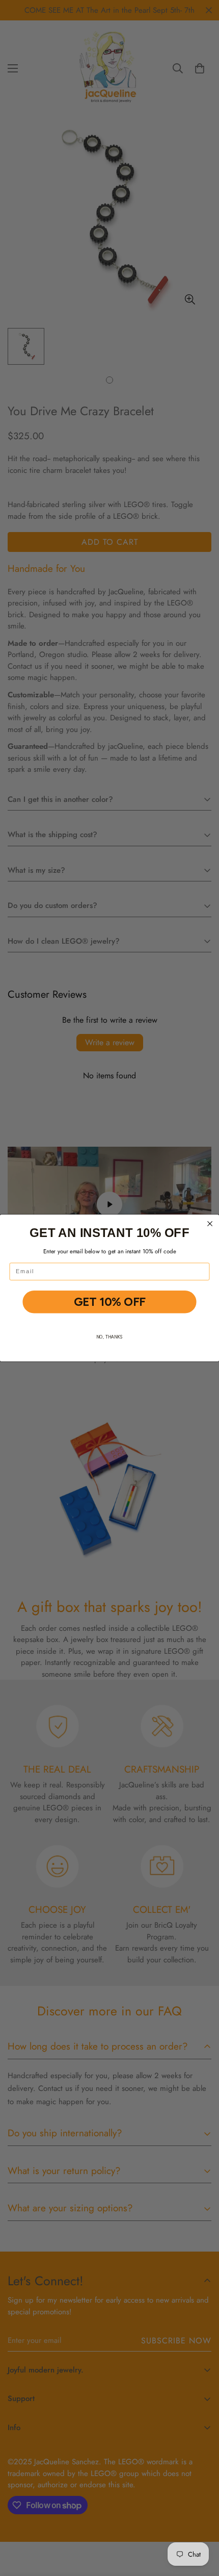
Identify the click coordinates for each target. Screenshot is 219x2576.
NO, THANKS (109, 1337)
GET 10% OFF (109, 1302)
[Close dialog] (210, 1224)
